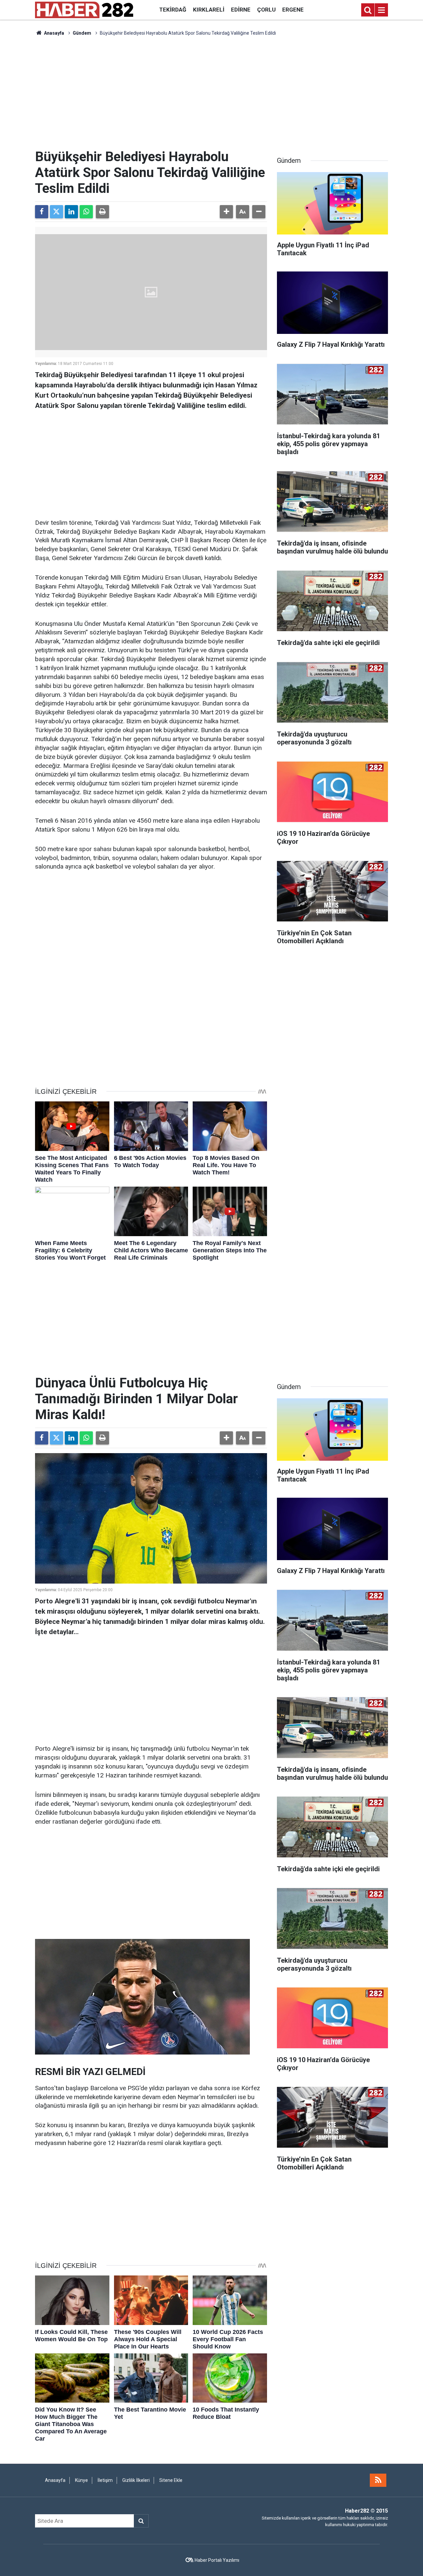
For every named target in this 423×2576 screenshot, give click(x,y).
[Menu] (381, 10)
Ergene (293, 10)
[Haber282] (84, 9)
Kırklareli (209, 10)
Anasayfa (54, 33)
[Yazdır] (102, 212)
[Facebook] (42, 212)
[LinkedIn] (71, 212)
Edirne (241, 10)
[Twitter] (57, 212)
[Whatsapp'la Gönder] (86, 212)
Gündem (82, 33)
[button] (226, 212)
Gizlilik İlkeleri (136, 2480)
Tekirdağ (173, 10)
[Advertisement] (211, 93)
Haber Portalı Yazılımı (217, 2560)
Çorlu (266, 10)
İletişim (105, 2480)
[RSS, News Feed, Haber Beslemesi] (378, 2480)
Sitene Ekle (171, 2480)
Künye (81, 2480)
